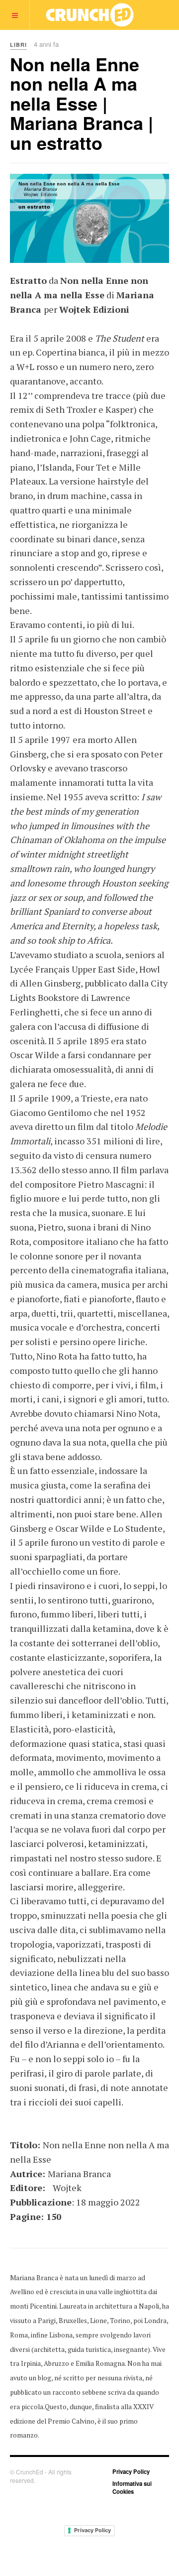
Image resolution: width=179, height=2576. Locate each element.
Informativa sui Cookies (132, 2487)
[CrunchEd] (89, 15)
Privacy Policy (131, 2471)
